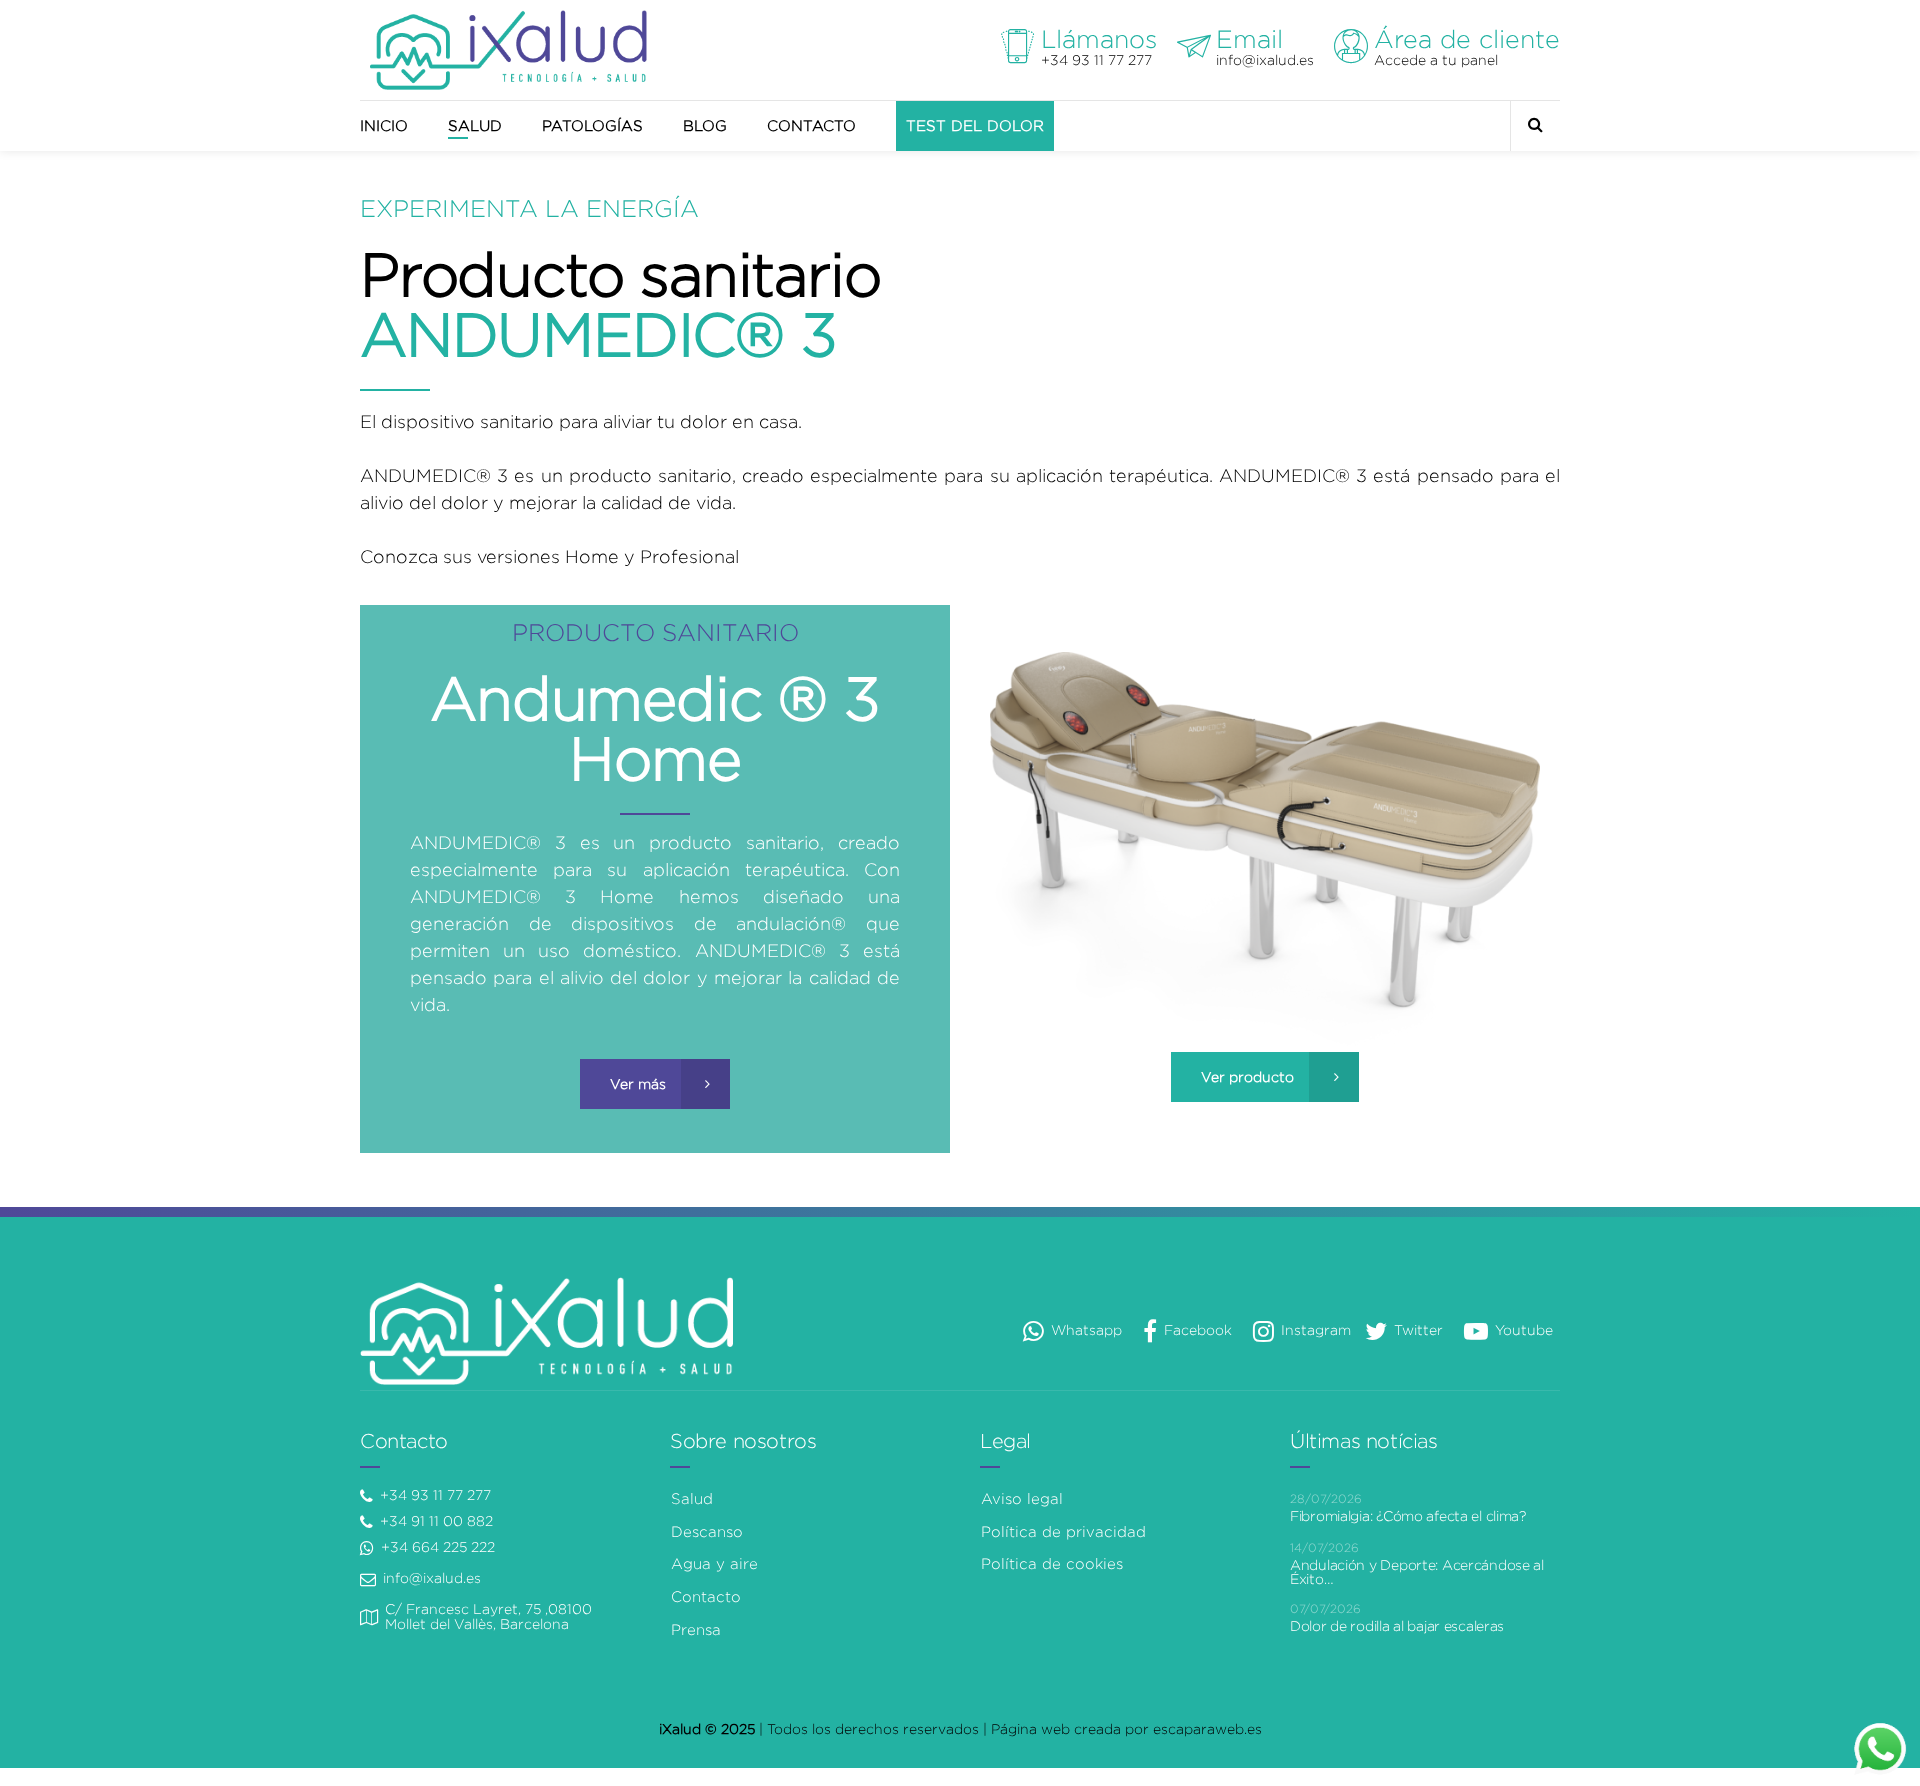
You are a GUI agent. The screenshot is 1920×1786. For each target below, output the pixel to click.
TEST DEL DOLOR (975, 126)
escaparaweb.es (1207, 1729)
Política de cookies (1052, 1564)
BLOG (705, 126)
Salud (692, 1499)
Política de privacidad (1063, 1532)
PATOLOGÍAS (592, 126)
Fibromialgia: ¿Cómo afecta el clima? (1408, 1516)
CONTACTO (811, 126)
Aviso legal (1022, 1499)
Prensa (696, 1630)
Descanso (707, 1532)
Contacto (706, 1597)
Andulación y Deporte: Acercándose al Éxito (1417, 1572)
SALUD (475, 126)
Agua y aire (714, 1564)
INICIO (384, 126)
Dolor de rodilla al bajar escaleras (1397, 1626)
